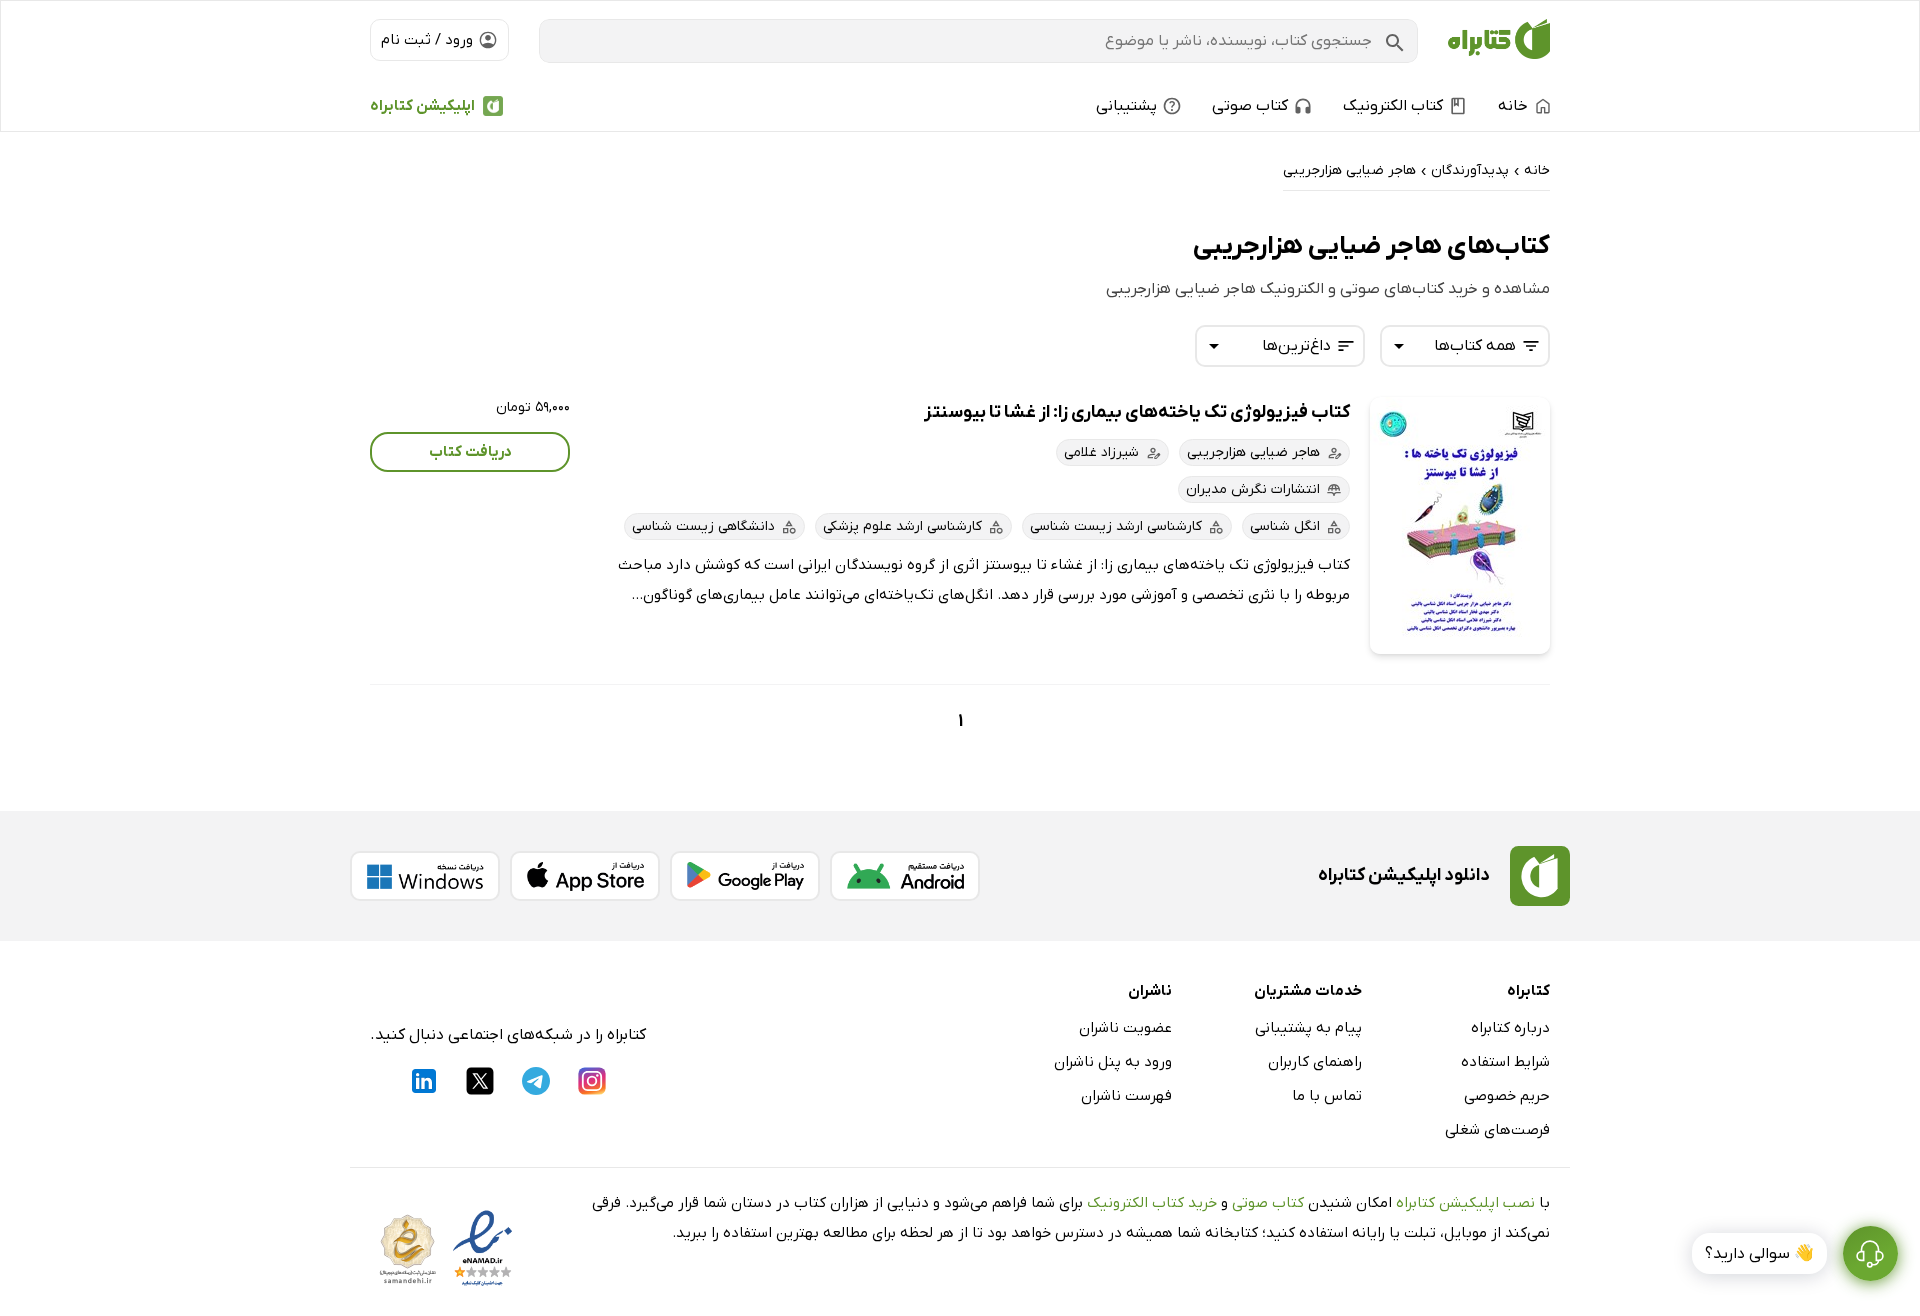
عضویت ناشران (1125, 1028)
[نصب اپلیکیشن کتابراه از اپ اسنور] (585, 876)
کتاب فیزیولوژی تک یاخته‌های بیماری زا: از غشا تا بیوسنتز (1137, 412)
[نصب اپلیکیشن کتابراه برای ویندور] (425, 876)
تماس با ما (1327, 1096)
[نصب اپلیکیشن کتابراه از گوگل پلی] (745, 876)
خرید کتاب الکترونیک (1152, 1203)
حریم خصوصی (1507, 1096)
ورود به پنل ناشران (1113, 1062)
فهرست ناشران (1126, 1096)
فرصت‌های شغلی (1497, 1130)
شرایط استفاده (1505, 1062)
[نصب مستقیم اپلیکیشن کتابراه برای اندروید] (905, 876)
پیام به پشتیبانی (1308, 1028)
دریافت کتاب (470, 452)
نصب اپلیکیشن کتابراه (1465, 1203)
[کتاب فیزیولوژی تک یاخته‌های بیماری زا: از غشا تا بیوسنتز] (1460, 525)
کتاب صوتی (1268, 1203)
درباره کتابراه (1510, 1028)
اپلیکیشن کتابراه (422, 106)
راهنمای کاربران (1315, 1062)
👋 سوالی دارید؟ (1759, 1254)
